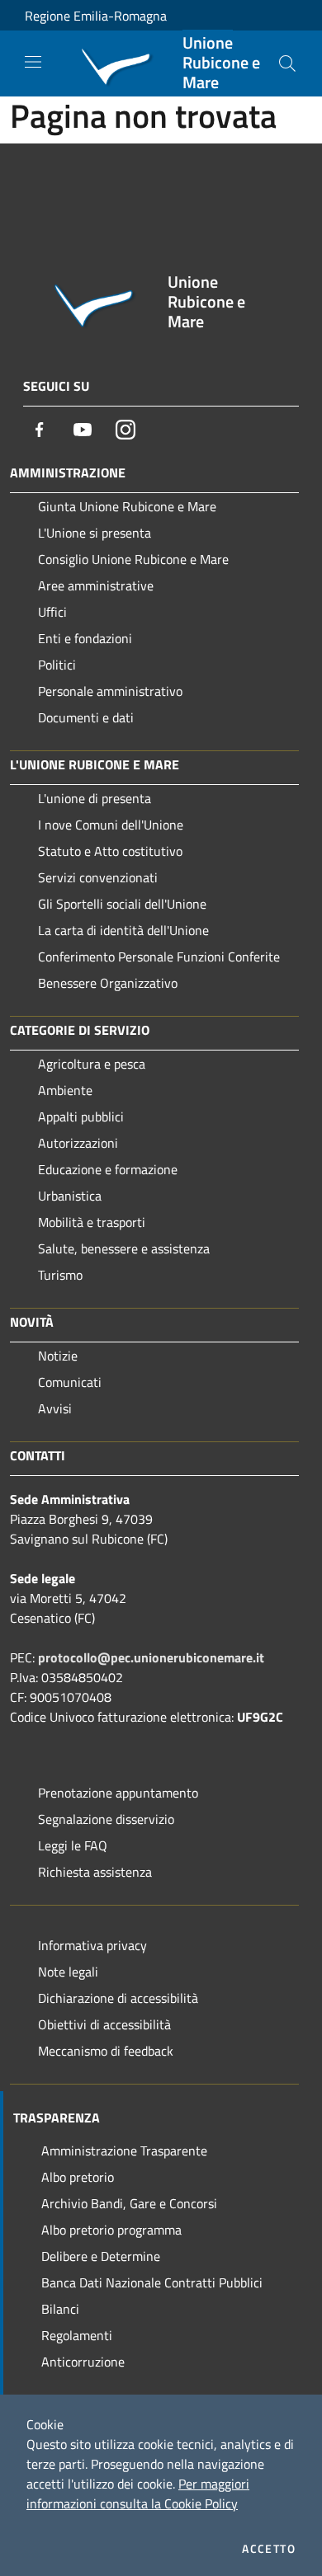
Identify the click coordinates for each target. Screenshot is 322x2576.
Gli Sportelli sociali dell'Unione (122, 904)
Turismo (60, 1275)
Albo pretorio (78, 2177)
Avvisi (55, 1408)
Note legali (68, 1972)
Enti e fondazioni (85, 638)
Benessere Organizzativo (108, 983)
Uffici (52, 612)
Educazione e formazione (108, 1169)
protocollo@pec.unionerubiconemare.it (151, 1657)
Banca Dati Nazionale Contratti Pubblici (152, 2282)
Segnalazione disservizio (106, 1819)
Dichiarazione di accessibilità (118, 1998)
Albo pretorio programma (111, 2230)
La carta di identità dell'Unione (123, 930)
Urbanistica (70, 1196)
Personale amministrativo (110, 691)
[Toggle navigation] (33, 62)
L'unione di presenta (95, 798)
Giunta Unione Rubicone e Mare (127, 506)
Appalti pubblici (81, 1116)
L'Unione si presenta (95, 533)
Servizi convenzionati (98, 877)
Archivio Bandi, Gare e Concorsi (129, 2203)
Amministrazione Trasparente (124, 2151)
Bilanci (60, 2309)
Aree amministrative (96, 585)
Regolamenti (77, 2335)
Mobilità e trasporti (92, 1222)
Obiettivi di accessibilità (104, 2024)
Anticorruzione (83, 2362)
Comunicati (70, 1382)
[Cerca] (287, 63)
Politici (57, 665)
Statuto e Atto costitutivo (110, 851)
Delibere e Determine (101, 2256)
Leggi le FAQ (73, 1845)
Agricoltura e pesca (92, 1064)
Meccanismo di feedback (106, 2051)
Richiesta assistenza (95, 1872)
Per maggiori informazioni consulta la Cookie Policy (138, 2494)
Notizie (58, 1356)
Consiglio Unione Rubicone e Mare (133, 559)
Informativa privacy (92, 1945)
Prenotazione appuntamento (118, 1793)
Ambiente (65, 1090)
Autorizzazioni (78, 1143)
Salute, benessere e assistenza (124, 1248)
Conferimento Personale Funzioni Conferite (159, 957)
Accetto (269, 2549)
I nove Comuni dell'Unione (111, 825)
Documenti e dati (86, 717)
